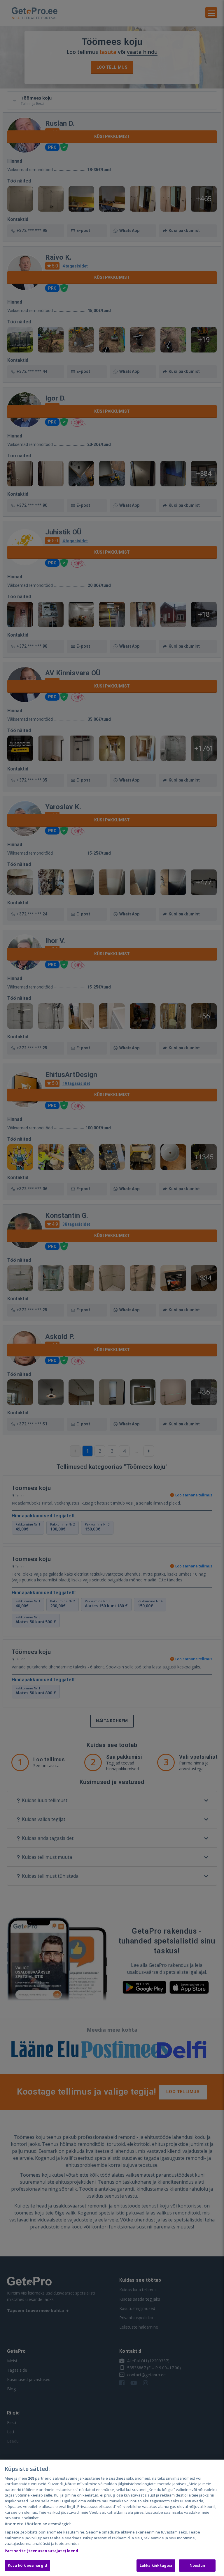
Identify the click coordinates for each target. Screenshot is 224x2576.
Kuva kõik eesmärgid (28, 2565)
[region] (112, 2518)
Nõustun (197, 2565)
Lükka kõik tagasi (156, 2565)
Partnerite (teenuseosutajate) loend (42, 2551)
